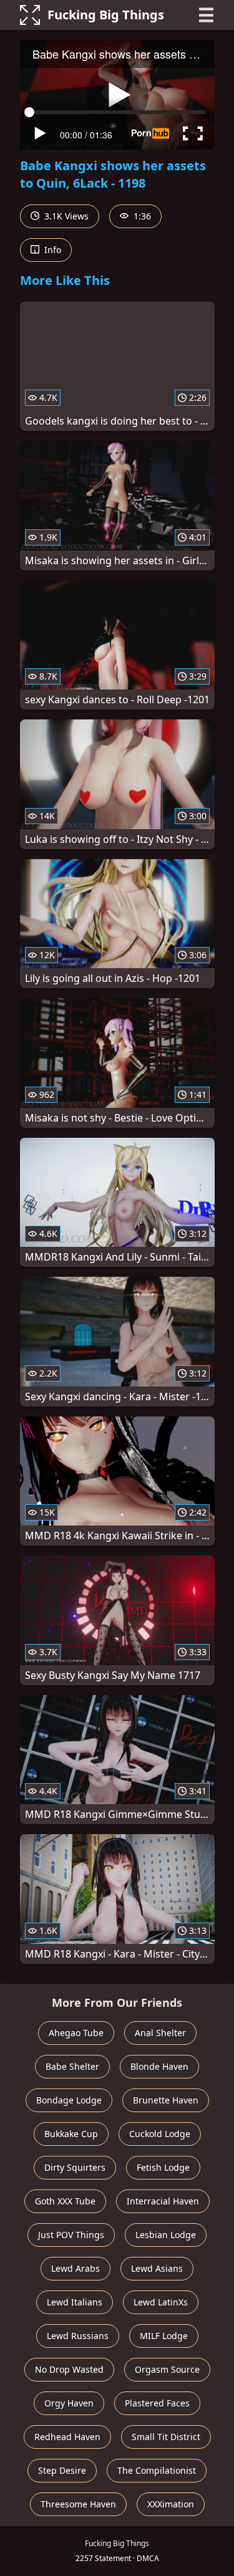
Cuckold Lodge (160, 2134)
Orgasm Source (167, 2369)
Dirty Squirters (75, 2167)
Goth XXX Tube (65, 2201)
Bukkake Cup (71, 2134)
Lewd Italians (75, 2302)
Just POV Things (71, 2235)
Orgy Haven (69, 2403)
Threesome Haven (78, 2504)
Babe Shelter (72, 2066)
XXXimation (171, 2504)
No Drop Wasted (69, 2369)
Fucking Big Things (106, 15)
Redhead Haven (67, 2437)
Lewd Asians (157, 2268)
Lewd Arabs (76, 2268)
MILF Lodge (164, 2336)
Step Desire (62, 2470)
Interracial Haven (163, 2201)
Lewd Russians (78, 2336)
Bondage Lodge (69, 2100)
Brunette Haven (166, 2100)
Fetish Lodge (163, 2167)
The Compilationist (157, 2470)
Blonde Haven (159, 2066)
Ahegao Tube (76, 2033)
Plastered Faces (157, 2403)
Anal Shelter (160, 2033)
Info (51, 250)
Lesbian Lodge (166, 2235)
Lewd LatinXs (161, 2302)
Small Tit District (166, 2437)
